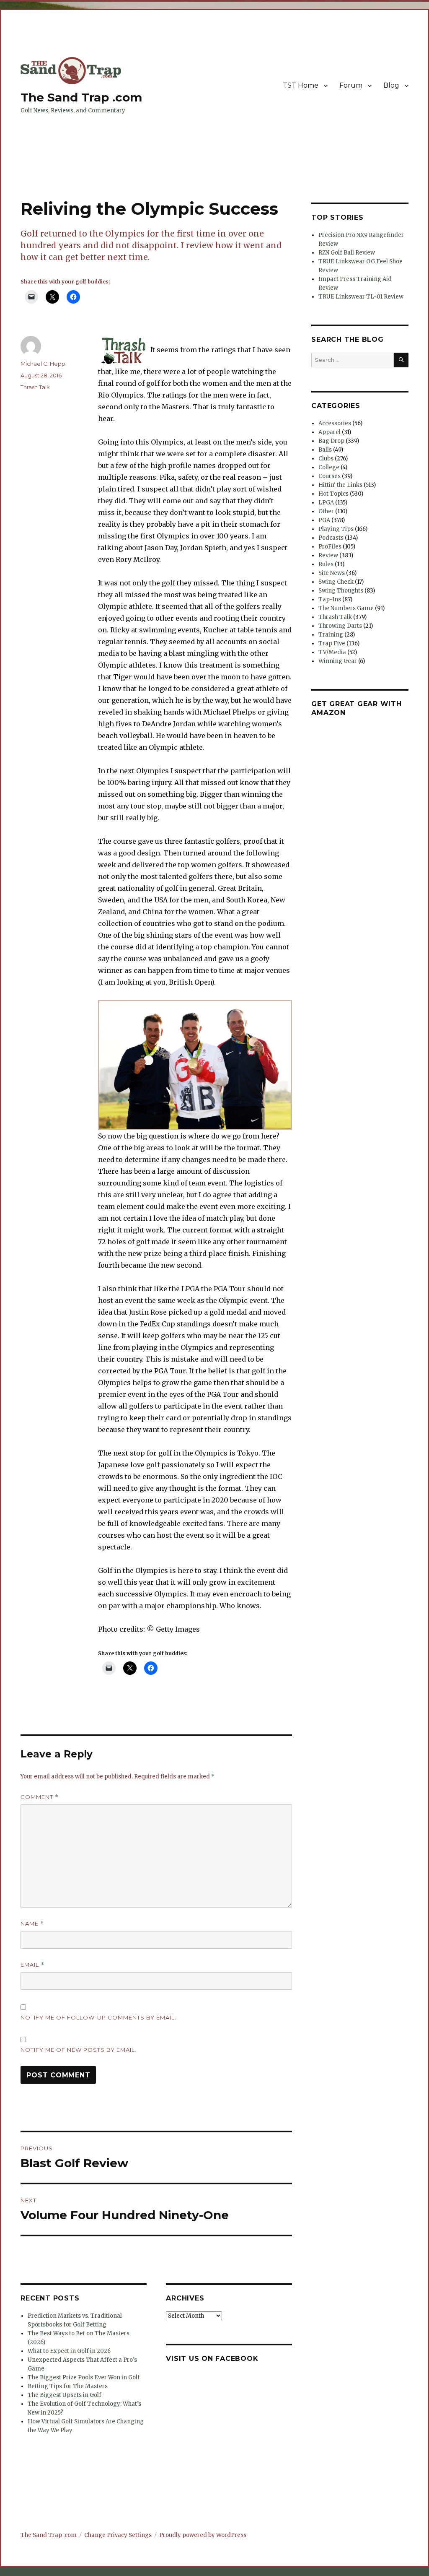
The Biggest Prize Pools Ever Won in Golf (84, 2377)
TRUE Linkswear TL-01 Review (361, 297)
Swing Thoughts (341, 591)
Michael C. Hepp (43, 364)
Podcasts (331, 538)
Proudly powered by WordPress (203, 2535)
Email (32, 1965)
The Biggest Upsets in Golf (65, 2395)
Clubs (326, 459)
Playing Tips (336, 529)
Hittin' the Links (340, 485)
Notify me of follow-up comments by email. (98, 2017)
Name (32, 1924)
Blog (391, 85)
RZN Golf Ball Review (347, 253)
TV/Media (332, 652)
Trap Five (332, 643)
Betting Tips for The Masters (68, 2386)
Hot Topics (333, 494)
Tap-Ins (330, 599)
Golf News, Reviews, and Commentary (73, 110)
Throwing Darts (340, 626)
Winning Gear (338, 661)
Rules (326, 564)
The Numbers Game (346, 608)
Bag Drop (331, 441)
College (329, 467)
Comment (40, 1797)
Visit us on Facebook (212, 2359)
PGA (324, 520)
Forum (351, 85)
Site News (332, 573)
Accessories (335, 423)
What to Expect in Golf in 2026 (69, 2351)
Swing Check (336, 582)
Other (326, 511)
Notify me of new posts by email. (79, 2050)
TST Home (301, 85)
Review (328, 555)
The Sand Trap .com (81, 97)
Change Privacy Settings (118, 2535)
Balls (325, 450)
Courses (330, 476)
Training (331, 635)
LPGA (326, 503)
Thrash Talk (35, 387)
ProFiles (330, 547)
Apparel (330, 432)
